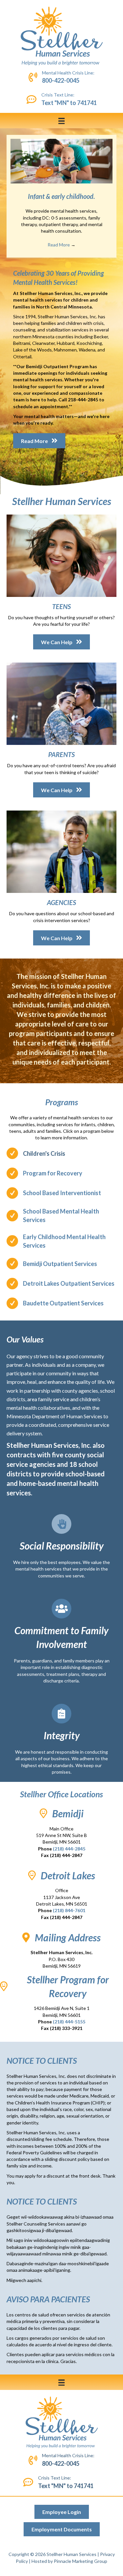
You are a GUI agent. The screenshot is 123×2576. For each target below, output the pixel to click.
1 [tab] (62, 265)
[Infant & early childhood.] (61, 161)
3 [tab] (75, 265)
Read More (61, 245)
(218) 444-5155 (69, 2022)
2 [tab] (68, 265)
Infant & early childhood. (61, 196)
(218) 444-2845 (69, 1849)
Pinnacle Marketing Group (81, 2561)
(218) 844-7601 (69, 1910)
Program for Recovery (53, 1173)
